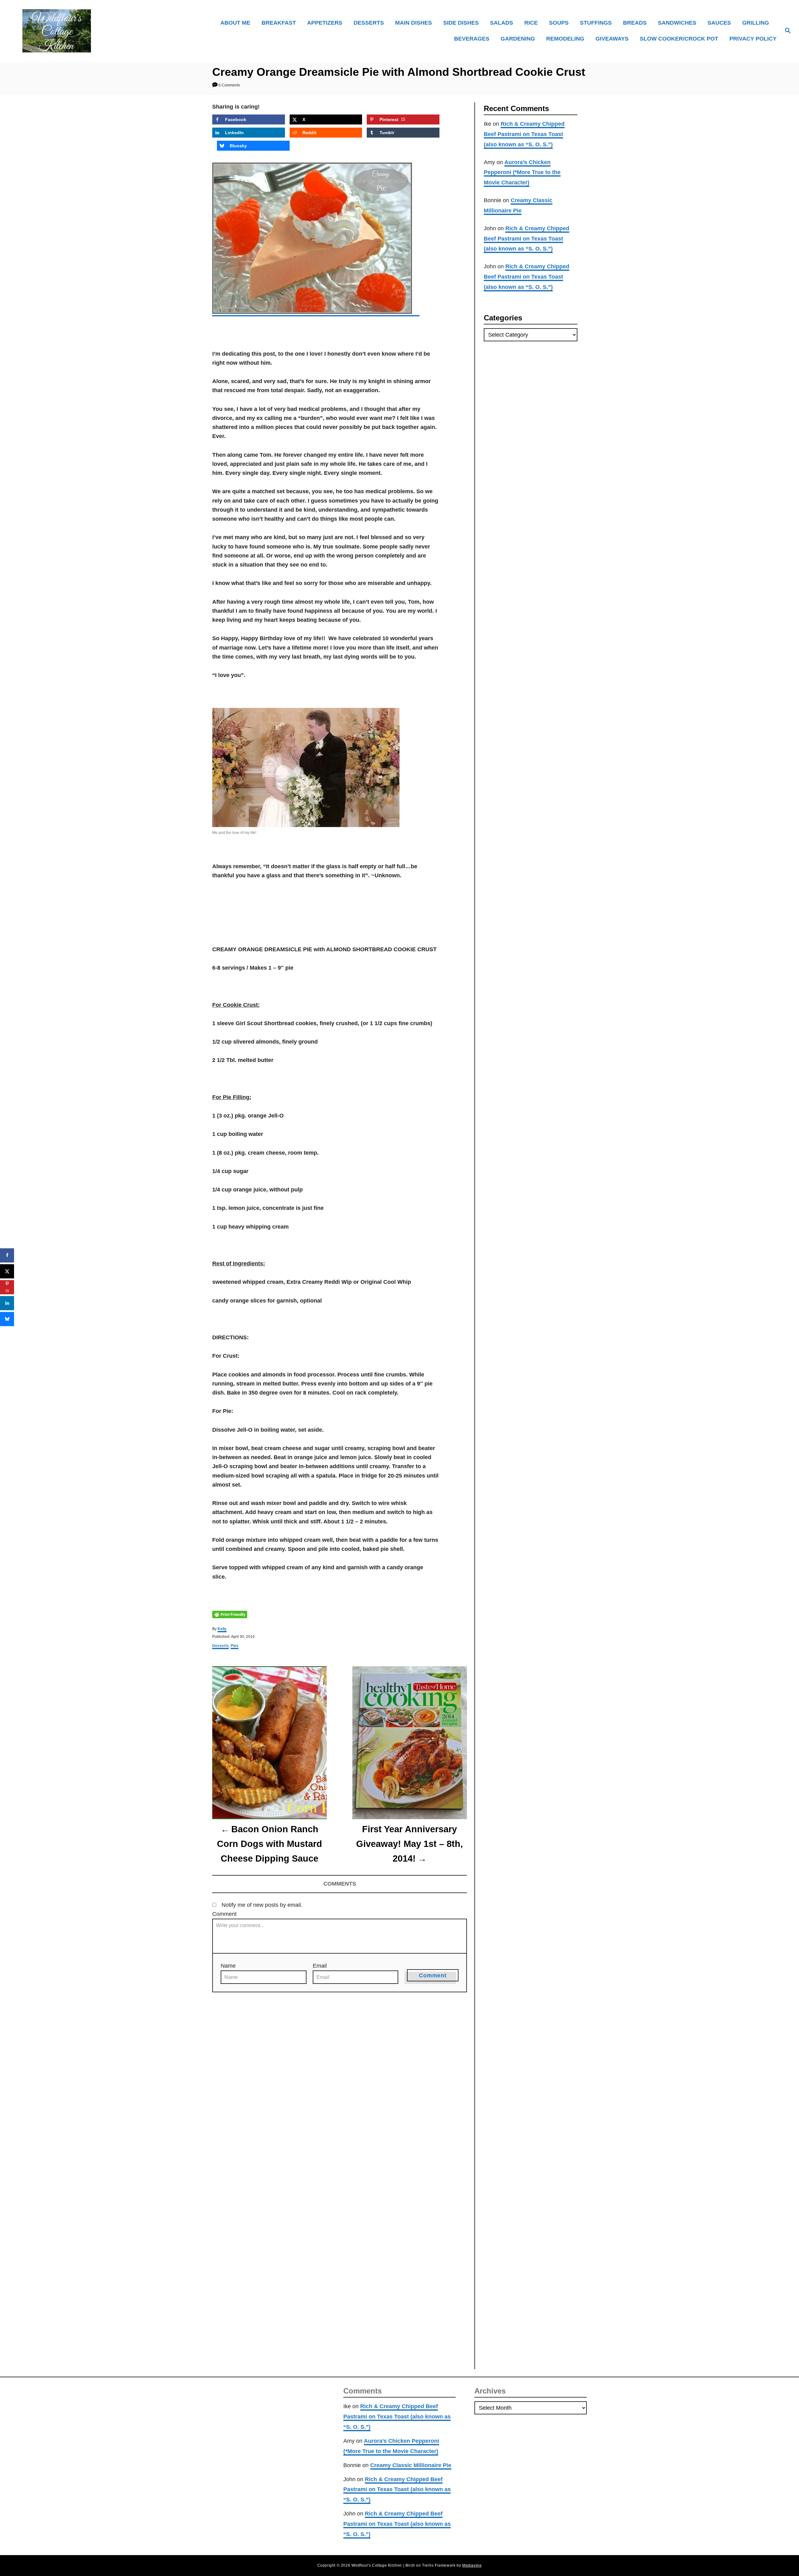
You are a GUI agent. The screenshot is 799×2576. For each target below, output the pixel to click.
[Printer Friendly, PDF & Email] (230, 1614)
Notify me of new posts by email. (262, 1905)
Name (228, 1966)
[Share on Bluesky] (7, 1319)
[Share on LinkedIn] (7, 1303)
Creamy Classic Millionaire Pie (411, 2465)
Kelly (222, 1629)
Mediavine (472, 2565)
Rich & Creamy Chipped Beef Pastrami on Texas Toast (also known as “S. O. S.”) (524, 134)
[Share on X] (7, 1271)
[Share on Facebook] (7, 1255)
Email (320, 1966)
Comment (224, 1914)
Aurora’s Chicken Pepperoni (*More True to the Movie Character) (522, 173)
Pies (235, 1646)
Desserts (221, 1646)
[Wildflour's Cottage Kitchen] (109, 31)
